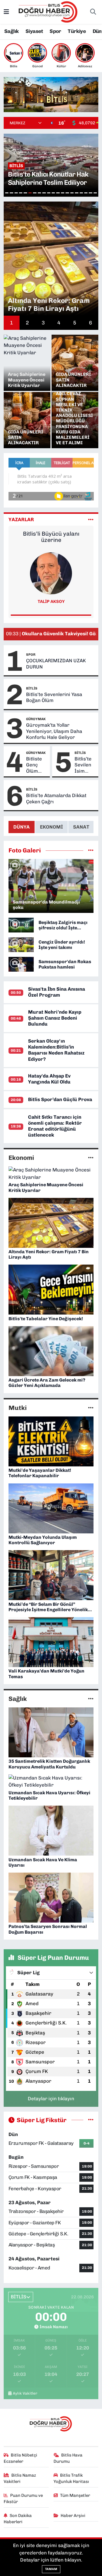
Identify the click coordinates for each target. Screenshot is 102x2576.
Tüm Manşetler (75, 2495)
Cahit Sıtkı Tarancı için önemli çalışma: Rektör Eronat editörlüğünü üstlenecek (55, 1126)
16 (76, 193)
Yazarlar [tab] (21, 519)
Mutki (18, 1408)
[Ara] (93, 12)
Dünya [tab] (22, 827)
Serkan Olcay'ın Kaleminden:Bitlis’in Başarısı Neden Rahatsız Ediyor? (56, 1050)
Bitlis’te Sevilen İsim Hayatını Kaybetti (84, 765)
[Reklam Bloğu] (51, 94)
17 (81, 193)
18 (86, 193)
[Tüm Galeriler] (91, 850)
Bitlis (32, 688)
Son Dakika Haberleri (18, 2519)
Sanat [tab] (81, 827)
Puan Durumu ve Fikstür (23, 2499)
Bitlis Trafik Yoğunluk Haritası (71, 2478)
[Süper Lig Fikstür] (91, 2120)
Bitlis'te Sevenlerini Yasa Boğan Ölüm (54, 697)
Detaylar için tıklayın (51, 2099)
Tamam (51, 2569)
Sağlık (11, 31)
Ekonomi (21, 1158)
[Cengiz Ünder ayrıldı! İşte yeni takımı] (21, 944)
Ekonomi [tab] (51, 827)
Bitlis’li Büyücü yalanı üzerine (51, 537)
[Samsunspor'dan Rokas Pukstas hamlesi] (21, 964)
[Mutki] (91, 1408)
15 (72, 193)
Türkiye (77, 31)
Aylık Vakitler (25, 2393)
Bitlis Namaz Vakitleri (20, 2478)
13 (63, 193)
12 (58, 193)
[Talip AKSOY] (51, 573)
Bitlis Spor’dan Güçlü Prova (60, 1099)
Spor (55, 31)
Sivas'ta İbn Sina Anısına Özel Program (57, 992)
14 (67, 193)
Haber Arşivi (73, 2516)
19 (90, 193)
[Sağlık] (91, 1699)
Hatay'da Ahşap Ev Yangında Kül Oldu (49, 1079)
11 (53, 193)
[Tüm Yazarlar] (91, 519)
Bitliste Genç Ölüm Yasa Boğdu (34, 765)
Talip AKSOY (51, 601)
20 (95, 193)
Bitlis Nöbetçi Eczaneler (21, 2458)
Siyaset (34, 31)
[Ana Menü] (6, 12)
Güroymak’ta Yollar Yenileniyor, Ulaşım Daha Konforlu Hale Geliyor (54, 731)
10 (49, 193)
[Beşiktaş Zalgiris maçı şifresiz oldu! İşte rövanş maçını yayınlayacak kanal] (21, 925)
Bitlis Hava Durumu (68, 2458)
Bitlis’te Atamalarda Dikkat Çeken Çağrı (56, 798)
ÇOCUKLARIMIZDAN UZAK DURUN (56, 664)
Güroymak (36, 719)
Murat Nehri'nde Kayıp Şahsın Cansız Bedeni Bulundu (55, 1018)
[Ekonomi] (91, 1158)
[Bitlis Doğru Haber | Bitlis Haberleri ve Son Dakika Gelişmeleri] (48, 11)
